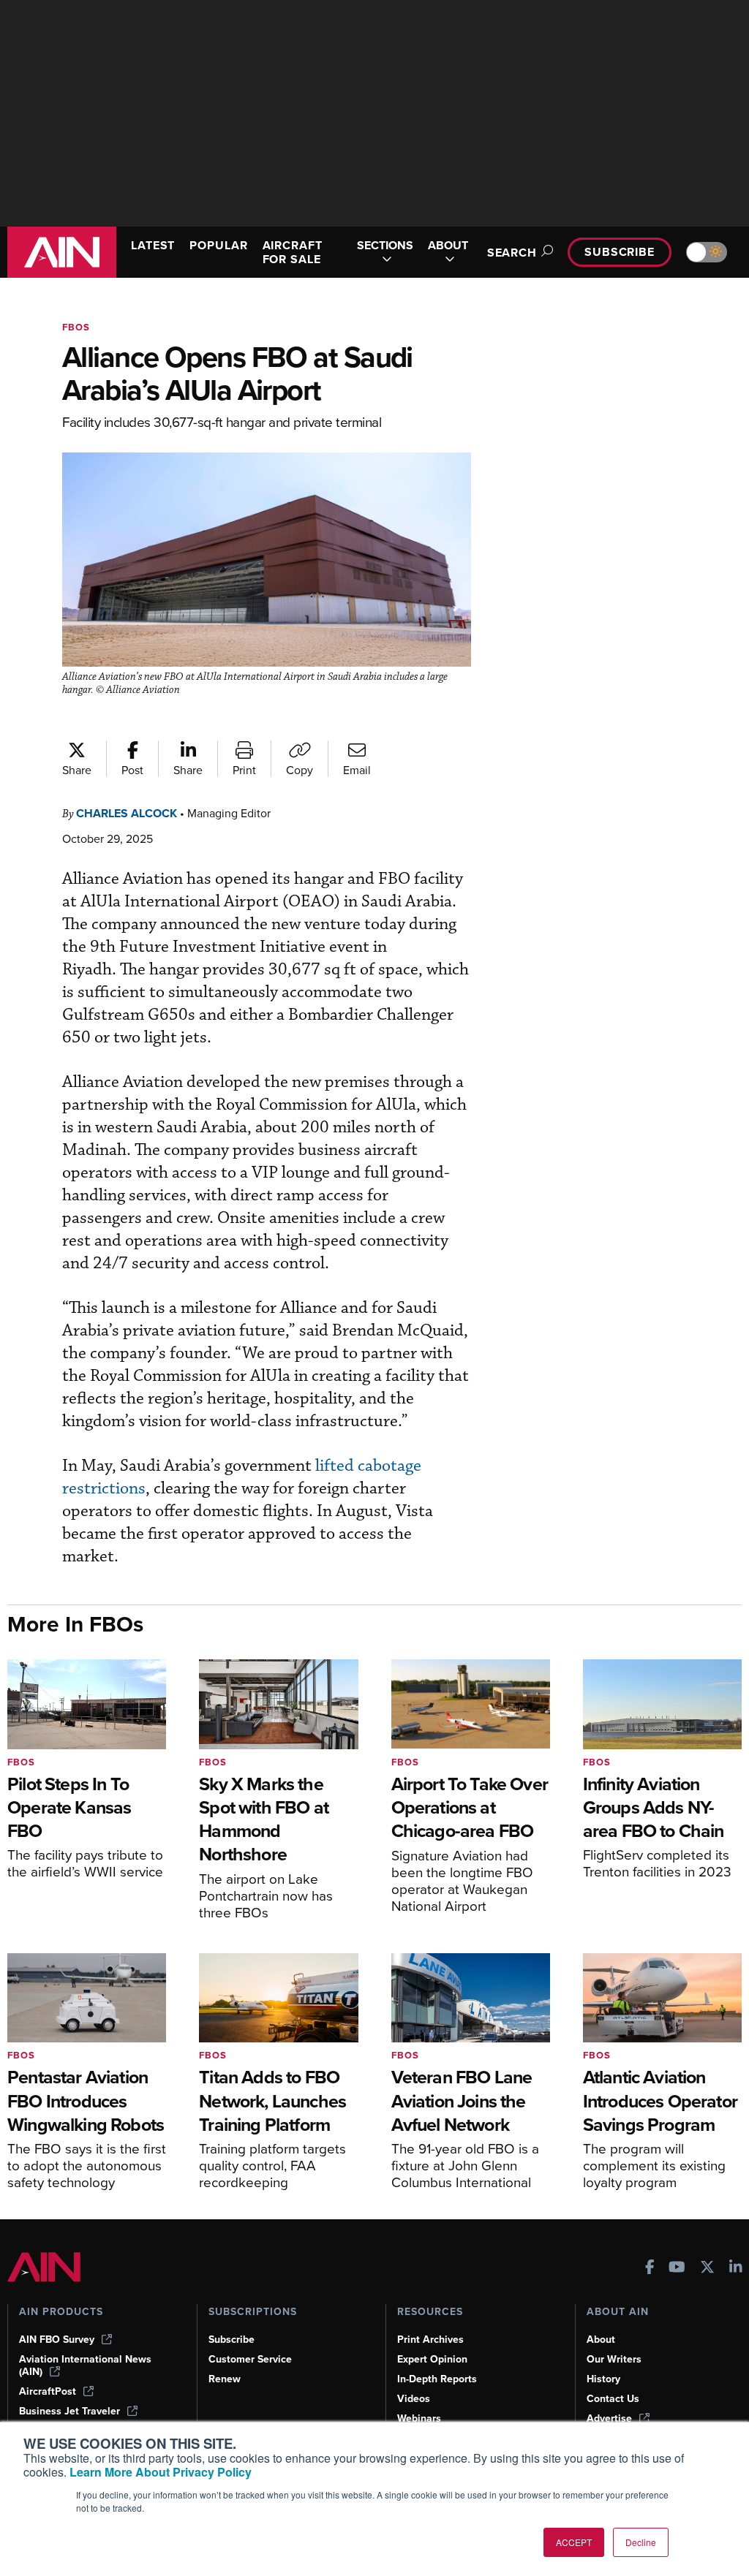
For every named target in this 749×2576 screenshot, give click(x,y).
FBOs (76, 327)
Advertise (609, 2418)
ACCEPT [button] (574, 2542)
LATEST (153, 245)
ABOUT (448, 246)
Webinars (419, 2418)
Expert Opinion (432, 2359)
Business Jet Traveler (69, 2411)
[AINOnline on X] (707, 2269)
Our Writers (614, 2359)
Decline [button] (641, 2542)
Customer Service (250, 2359)
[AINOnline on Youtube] (677, 2269)
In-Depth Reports (437, 2379)
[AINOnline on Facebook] (650, 2269)
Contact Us (613, 2399)
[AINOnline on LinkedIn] (736, 2269)
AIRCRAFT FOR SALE (293, 252)
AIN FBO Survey (57, 2340)
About (601, 2340)
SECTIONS (385, 246)
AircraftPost (48, 2391)
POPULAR (218, 245)
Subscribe (620, 252)
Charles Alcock (127, 813)
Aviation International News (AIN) (85, 2365)
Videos (414, 2399)
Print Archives (430, 2340)
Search (512, 253)
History (603, 2379)
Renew (225, 2379)
